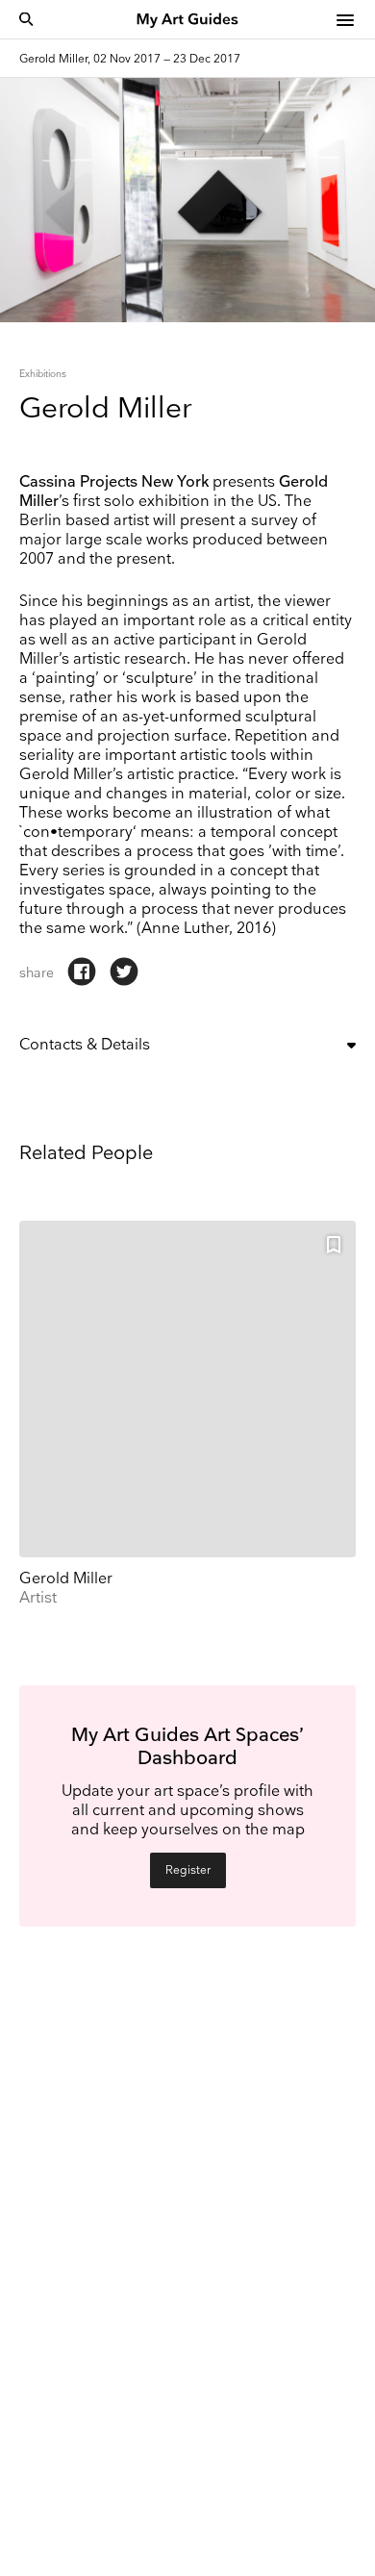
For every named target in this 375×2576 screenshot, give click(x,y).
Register (188, 1870)
